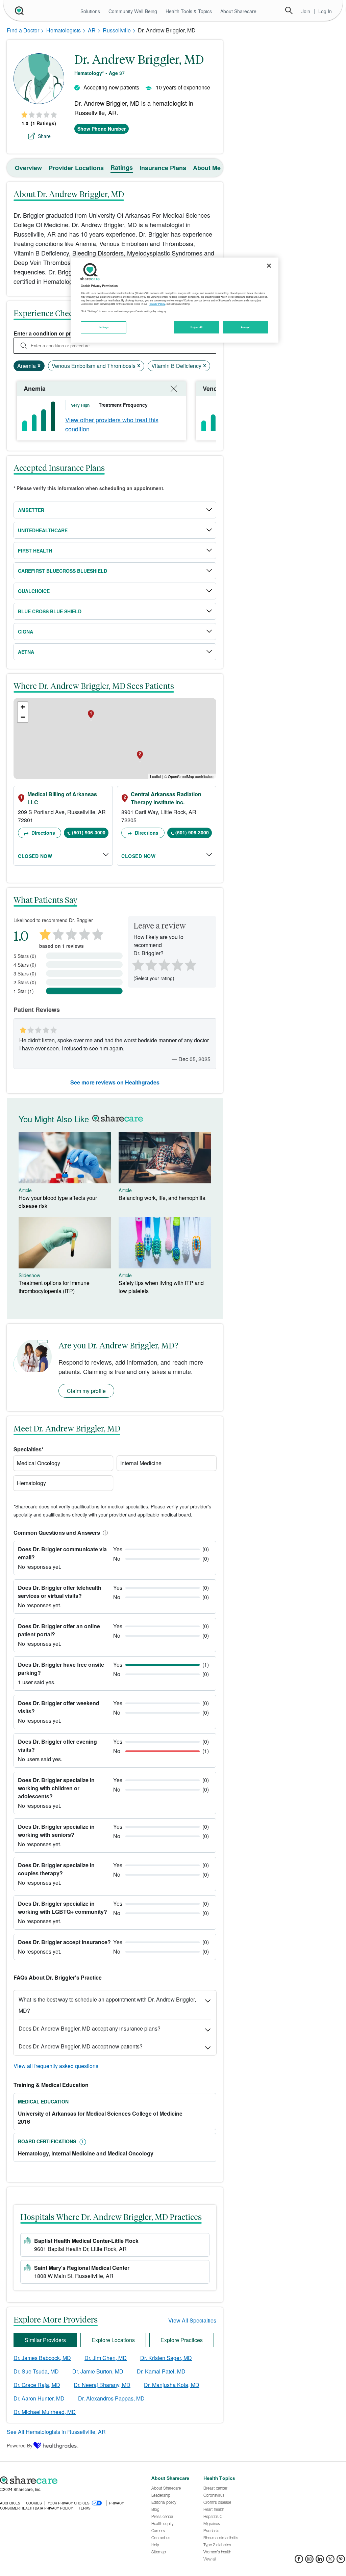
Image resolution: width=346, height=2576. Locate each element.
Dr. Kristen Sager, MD (166, 2358)
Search (289, 10)
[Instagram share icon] (309, 2561)
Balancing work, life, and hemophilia (162, 1198)
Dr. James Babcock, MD (42, 2358)
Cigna (26, 632)
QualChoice (34, 591)
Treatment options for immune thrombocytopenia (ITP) (54, 1287)
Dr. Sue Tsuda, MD (36, 2371)
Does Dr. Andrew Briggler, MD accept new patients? (81, 2046)
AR (92, 30)
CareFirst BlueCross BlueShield (63, 571)
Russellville (117, 30)
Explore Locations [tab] (113, 2340)
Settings (104, 327)
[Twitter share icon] (330, 2561)
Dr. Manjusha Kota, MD (172, 2385)
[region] (174, 300)
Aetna (26, 652)
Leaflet (156, 776)
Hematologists (64, 30)
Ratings (122, 167)
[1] (137, 964)
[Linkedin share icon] (320, 2561)
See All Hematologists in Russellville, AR (56, 2432)
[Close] (269, 266)
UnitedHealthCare (43, 530)
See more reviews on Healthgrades (115, 1082)
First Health (35, 551)
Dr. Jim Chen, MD (106, 2358)
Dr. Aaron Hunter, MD (39, 2398)
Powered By (20, 2445)
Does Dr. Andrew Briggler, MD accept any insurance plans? (90, 2028)
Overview (28, 168)
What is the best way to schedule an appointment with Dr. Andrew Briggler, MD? (107, 2005)
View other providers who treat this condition (112, 424)
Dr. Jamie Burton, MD (98, 2371)
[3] (164, 964)
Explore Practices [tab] (182, 2340)
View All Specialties (192, 2320)
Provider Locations (76, 168)
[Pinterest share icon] (341, 2561)
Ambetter (31, 510)
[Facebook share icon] (299, 2561)
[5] (191, 964)
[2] (150, 964)
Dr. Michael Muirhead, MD (45, 2412)
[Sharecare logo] (72, 2480)
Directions (43, 833)
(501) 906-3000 (89, 832)
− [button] (23, 717)
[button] (104, 1533)
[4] (177, 964)
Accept (245, 327)
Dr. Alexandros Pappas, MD (111, 2398)
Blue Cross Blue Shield (50, 611)
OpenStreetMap (181, 776)
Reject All (197, 327)
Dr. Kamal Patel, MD (161, 2371)
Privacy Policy (157, 304)
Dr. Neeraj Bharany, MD (102, 2385)
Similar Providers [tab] (45, 2340)
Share (44, 136)
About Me (207, 168)
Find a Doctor (23, 30)
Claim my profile (86, 1391)
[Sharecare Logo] (19, 10)
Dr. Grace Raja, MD (37, 2385)
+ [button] (23, 707)
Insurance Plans (163, 168)
